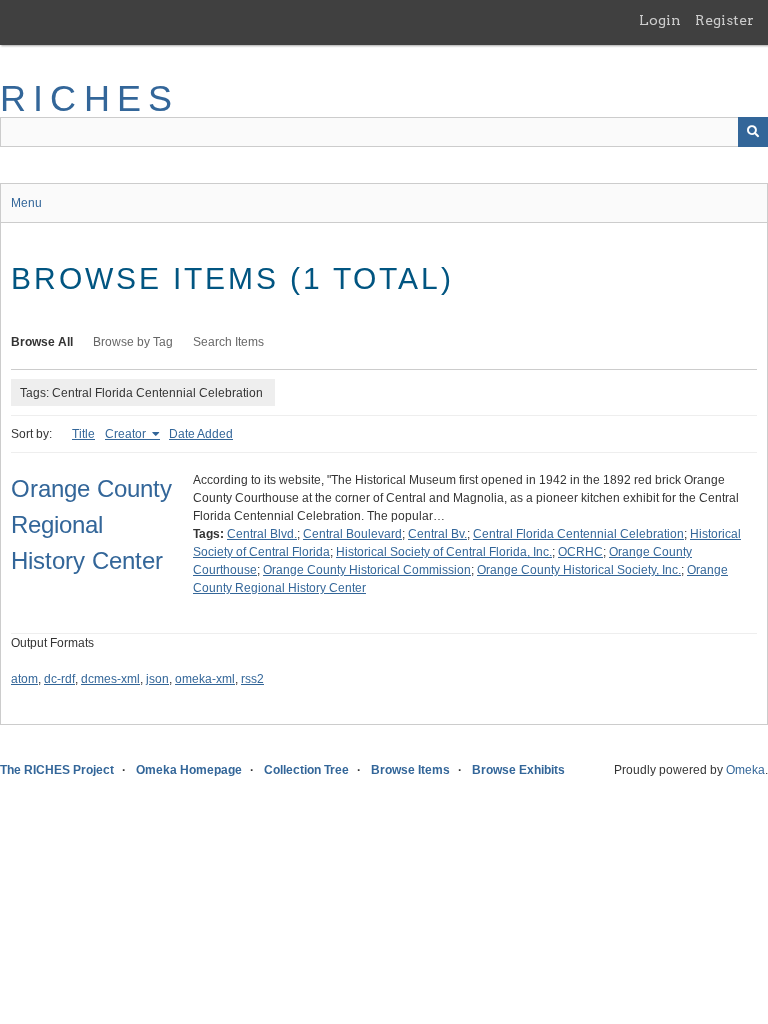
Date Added (201, 434)
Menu (26, 203)
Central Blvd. (262, 534)
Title (83, 434)
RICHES (89, 98)
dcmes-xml (110, 679)
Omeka (745, 770)
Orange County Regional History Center (91, 524)
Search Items (228, 342)
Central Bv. (437, 534)
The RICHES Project (57, 770)
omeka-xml (205, 679)
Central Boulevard (352, 534)
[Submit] (753, 132)
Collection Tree (306, 770)
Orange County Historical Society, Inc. (579, 570)
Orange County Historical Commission (367, 570)
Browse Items (410, 770)
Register (724, 20)
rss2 (252, 679)
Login (660, 20)
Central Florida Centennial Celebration (578, 534)
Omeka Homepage (189, 770)
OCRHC (580, 552)
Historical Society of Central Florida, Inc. (444, 552)
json (157, 679)
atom (24, 679)
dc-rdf (59, 679)
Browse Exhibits (518, 770)
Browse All (42, 342)
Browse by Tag (133, 342)
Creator (127, 434)
